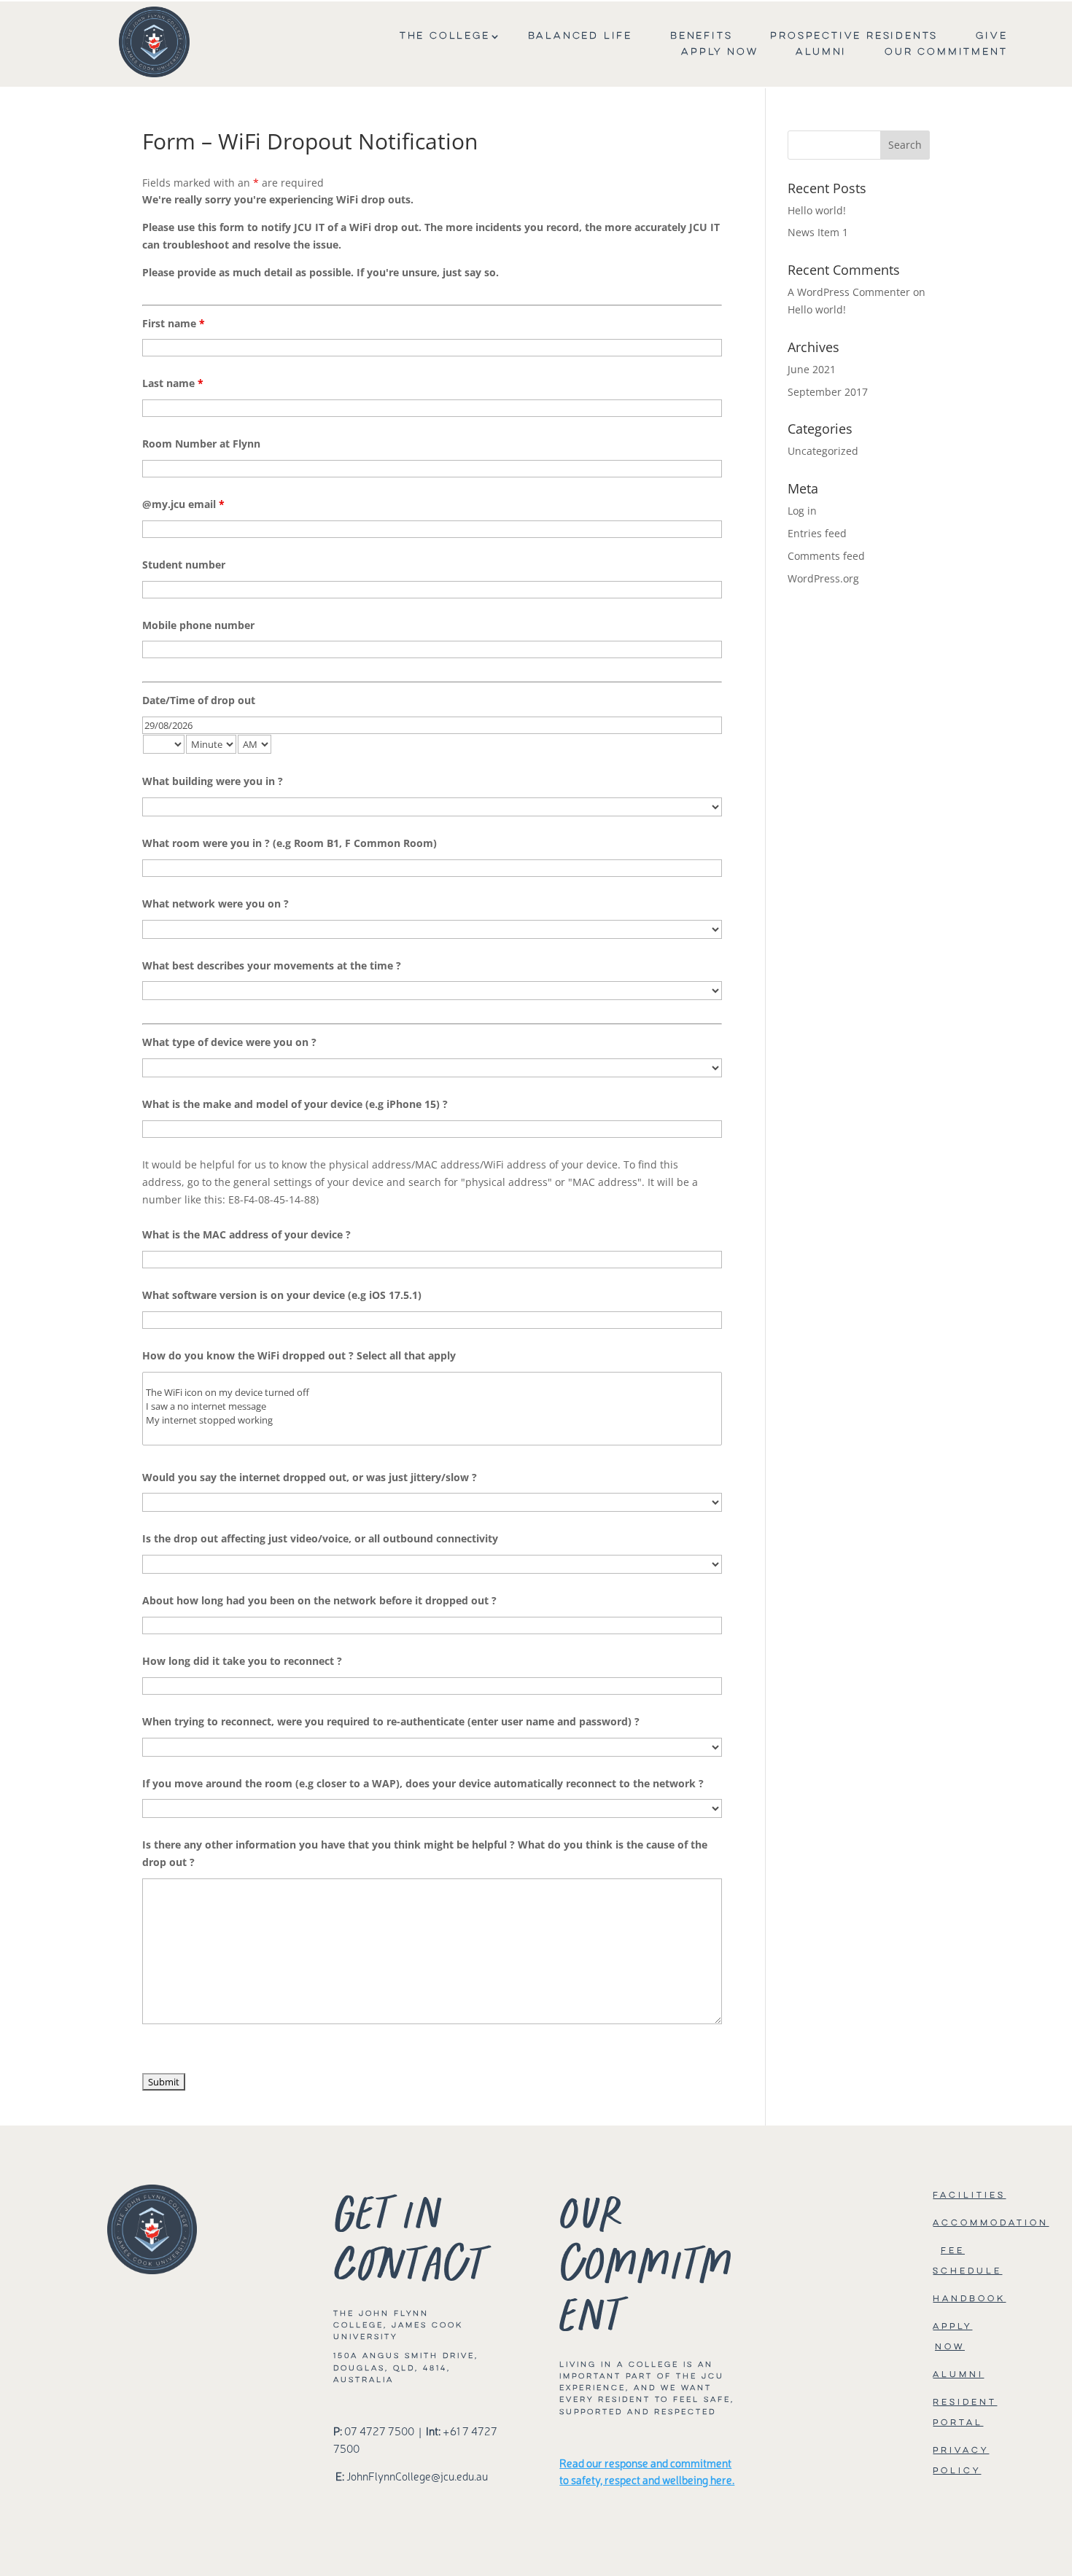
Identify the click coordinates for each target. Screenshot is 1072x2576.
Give (991, 36)
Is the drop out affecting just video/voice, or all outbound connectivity (320, 1538)
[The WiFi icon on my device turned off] (432, 1393)
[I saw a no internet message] (432, 1406)
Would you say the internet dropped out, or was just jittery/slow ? (310, 1477)
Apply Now (719, 52)
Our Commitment (946, 52)
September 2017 (828, 392)
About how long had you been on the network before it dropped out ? (319, 1600)
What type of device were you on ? (229, 1042)
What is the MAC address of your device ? (246, 1234)
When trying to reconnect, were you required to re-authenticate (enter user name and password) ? (391, 1721)
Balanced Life (580, 36)
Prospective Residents (854, 36)
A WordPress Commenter (849, 292)
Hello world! (817, 210)
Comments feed (826, 556)
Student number (184, 565)
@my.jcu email (183, 504)
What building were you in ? (213, 781)
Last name (173, 383)
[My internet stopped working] (432, 1420)
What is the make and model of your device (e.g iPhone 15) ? (295, 1104)
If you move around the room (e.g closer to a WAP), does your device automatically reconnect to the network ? (423, 1783)
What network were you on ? (215, 903)
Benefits (701, 36)
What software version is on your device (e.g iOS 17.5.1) (282, 1295)
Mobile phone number (198, 625)
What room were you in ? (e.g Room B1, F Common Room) (290, 843)
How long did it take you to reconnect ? (242, 1661)
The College (445, 36)
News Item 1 (818, 232)
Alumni (821, 52)
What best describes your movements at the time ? (272, 965)
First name (174, 323)
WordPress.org (823, 578)
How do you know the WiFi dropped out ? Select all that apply (299, 1355)
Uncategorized (823, 451)
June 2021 (812, 369)
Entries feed (817, 533)
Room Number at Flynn (201, 444)
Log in (802, 511)
